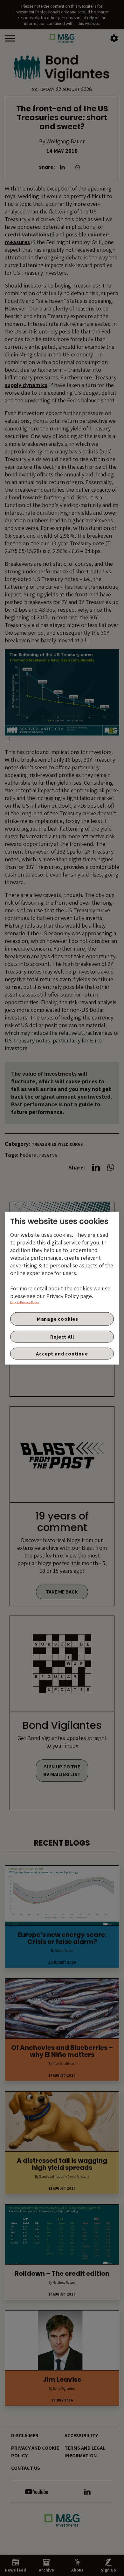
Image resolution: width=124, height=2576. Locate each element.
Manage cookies (58, 1319)
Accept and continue (62, 1353)
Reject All (62, 1337)
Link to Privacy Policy (25, 1302)
